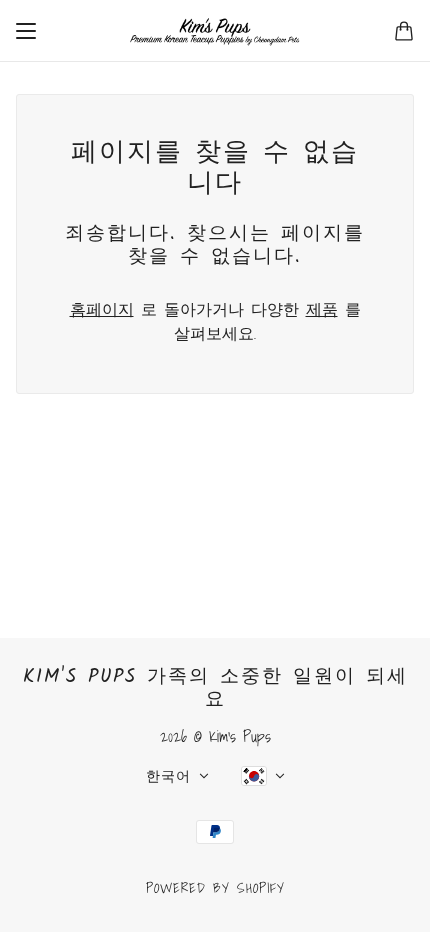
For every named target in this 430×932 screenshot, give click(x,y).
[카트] (404, 31)
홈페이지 (102, 309)
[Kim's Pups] (215, 31)
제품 (322, 309)
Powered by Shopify (215, 888)
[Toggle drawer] (26, 31)
